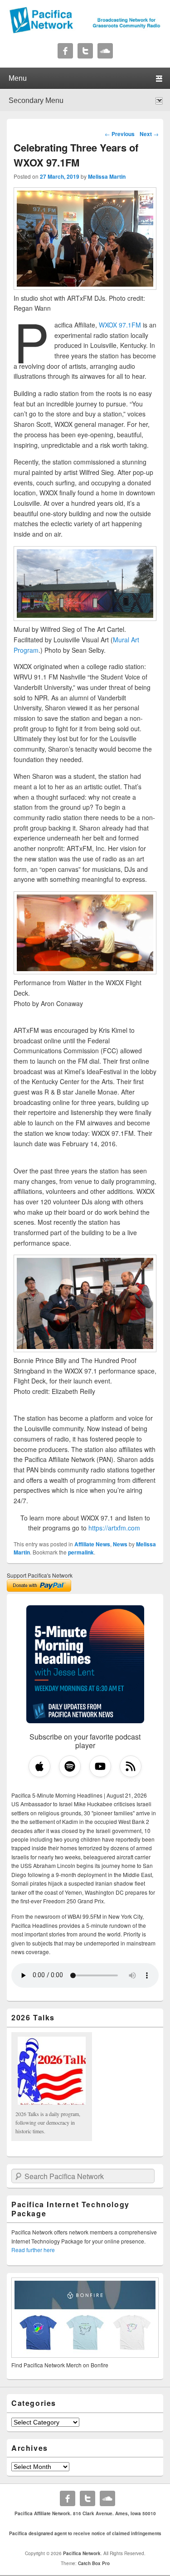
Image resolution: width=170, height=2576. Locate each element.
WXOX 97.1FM (120, 325)
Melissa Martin (107, 176)
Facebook (65, 51)
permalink (81, 1552)
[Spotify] (70, 1766)
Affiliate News (92, 1544)
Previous (120, 134)
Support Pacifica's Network (40, 1575)
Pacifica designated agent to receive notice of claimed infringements (85, 2533)
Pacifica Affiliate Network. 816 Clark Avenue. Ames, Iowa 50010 (85, 2513)
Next (149, 134)
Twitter (85, 51)
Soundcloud (105, 51)
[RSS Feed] (131, 1766)
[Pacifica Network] (85, 31)
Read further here (33, 2250)
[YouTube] (100, 1766)
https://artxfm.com (114, 1528)
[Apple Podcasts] (39, 1766)
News (120, 1544)
